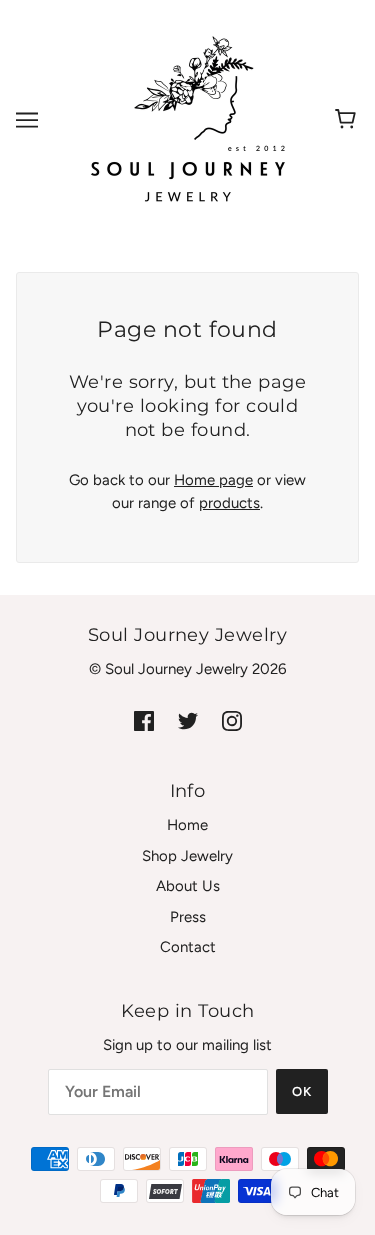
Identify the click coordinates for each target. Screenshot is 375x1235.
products (229, 503)
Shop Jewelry (187, 856)
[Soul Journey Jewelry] (188, 119)
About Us (188, 886)
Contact (188, 947)
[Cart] (348, 120)
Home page (213, 480)
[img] (144, 720)
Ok (302, 1091)
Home (187, 825)
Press (188, 917)
